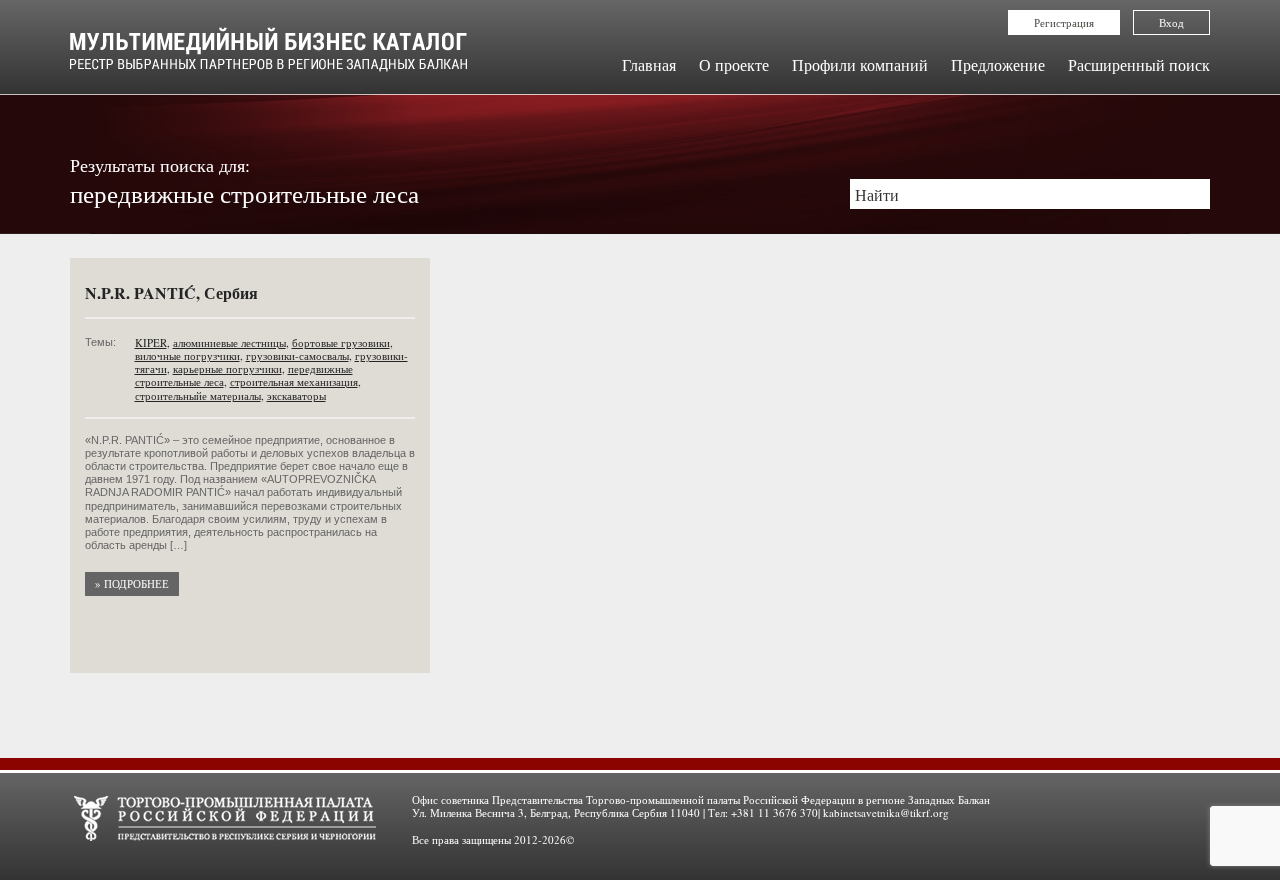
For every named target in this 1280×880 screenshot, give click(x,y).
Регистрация (1064, 22)
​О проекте (734, 64)
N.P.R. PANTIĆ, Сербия (171, 292)
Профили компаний (860, 64)
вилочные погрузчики (187, 355)
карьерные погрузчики (227, 368)
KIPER (151, 342)
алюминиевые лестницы (229, 342)
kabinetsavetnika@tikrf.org (886, 812)
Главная (649, 64)
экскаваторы (296, 395)
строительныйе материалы (198, 395)
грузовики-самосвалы (297, 355)
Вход (1171, 22)
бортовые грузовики (341, 342)
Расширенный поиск (1139, 64)
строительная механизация (294, 381)
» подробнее (132, 583)
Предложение (998, 64)
